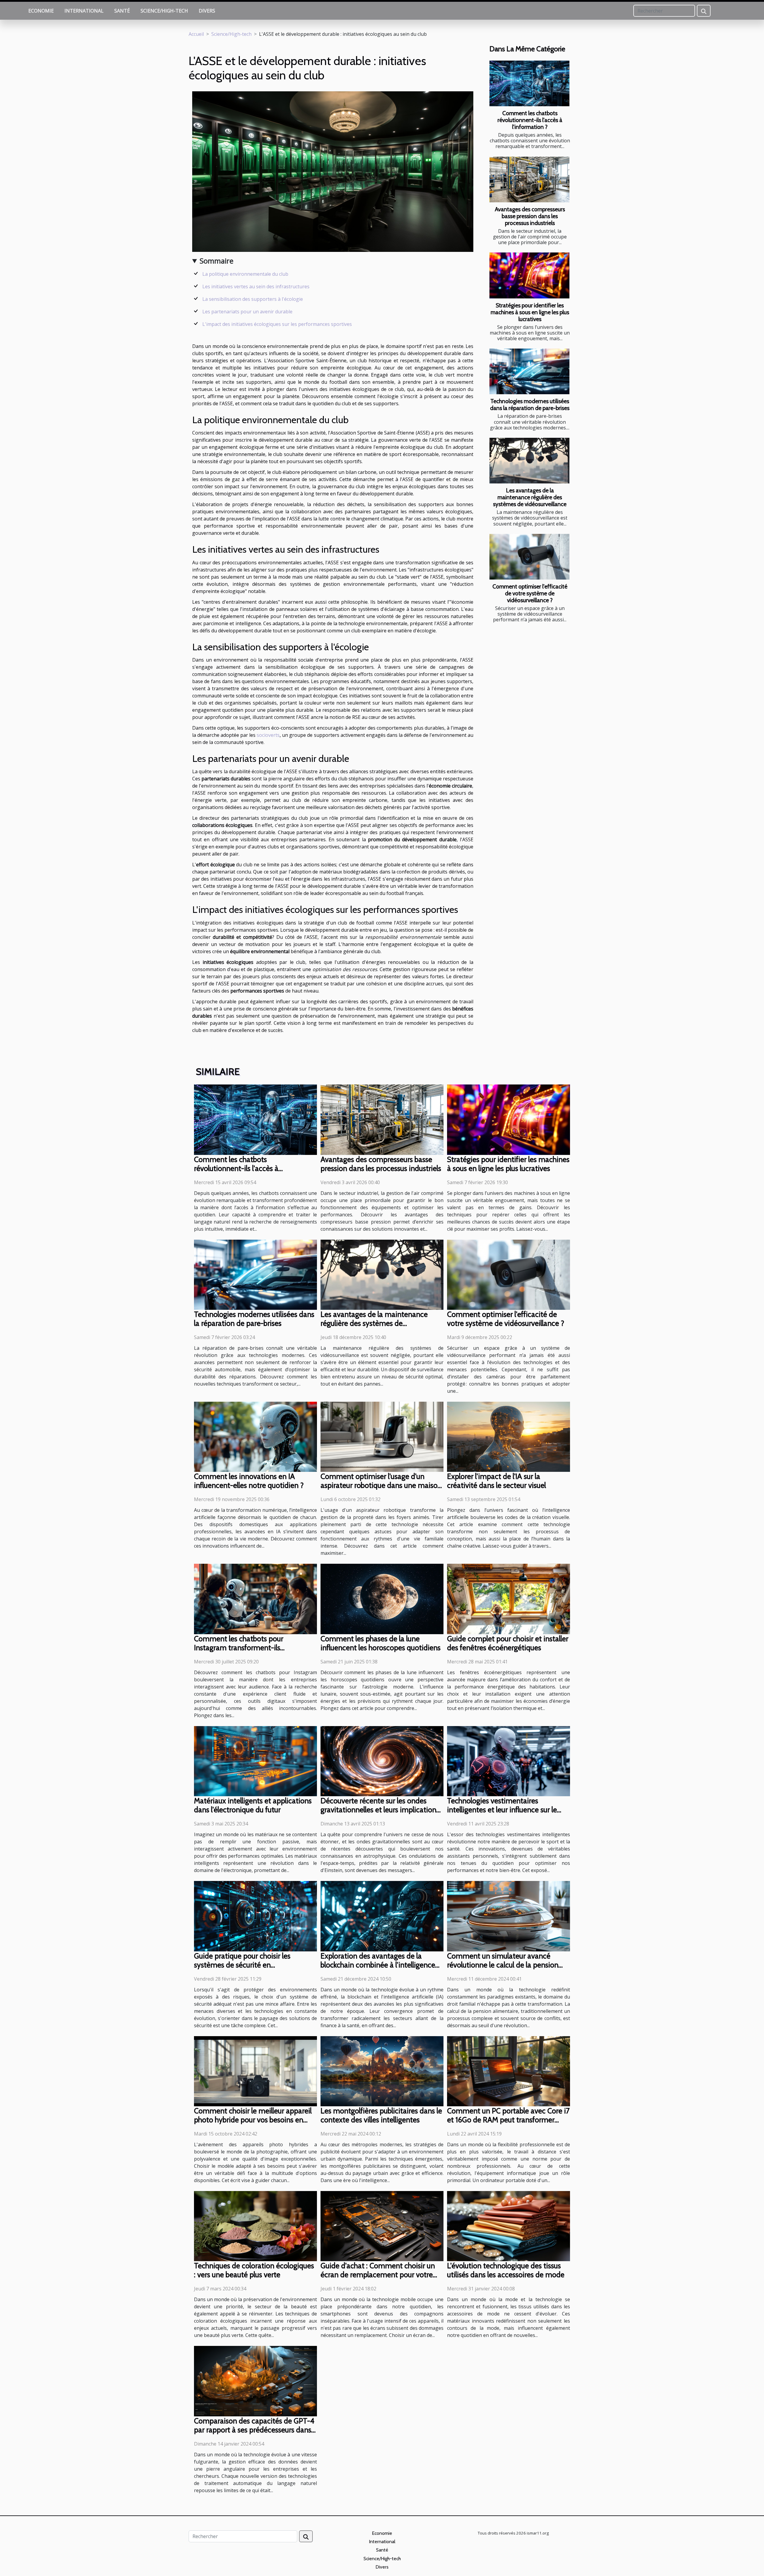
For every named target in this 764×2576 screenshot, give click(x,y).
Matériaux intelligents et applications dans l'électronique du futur (253, 1805)
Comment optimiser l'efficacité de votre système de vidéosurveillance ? (530, 593)
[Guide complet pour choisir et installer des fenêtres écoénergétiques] (509, 1598)
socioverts (268, 735)
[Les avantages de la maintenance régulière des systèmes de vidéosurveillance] (529, 461)
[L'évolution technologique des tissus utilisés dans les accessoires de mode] (509, 2226)
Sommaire (217, 261)
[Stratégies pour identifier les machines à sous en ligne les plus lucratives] (529, 275)
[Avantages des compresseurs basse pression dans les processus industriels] (529, 180)
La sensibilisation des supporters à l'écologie (253, 299)
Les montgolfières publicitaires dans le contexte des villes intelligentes (381, 2115)
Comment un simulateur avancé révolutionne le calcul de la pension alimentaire (503, 1965)
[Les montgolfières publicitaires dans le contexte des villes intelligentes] (382, 2071)
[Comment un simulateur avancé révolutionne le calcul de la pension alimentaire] (509, 1916)
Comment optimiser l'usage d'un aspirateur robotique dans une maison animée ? (381, 1485)
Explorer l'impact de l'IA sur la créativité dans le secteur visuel (496, 1481)
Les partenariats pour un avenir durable (247, 312)
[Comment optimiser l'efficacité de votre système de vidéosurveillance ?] (529, 557)
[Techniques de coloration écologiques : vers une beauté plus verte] (255, 2226)
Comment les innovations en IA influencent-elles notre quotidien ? (249, 1481)
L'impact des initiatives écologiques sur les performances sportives (277, 324)
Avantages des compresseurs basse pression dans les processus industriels (530, 216)
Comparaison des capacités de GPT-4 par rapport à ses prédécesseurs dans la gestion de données (254, 2430)
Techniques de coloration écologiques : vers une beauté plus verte (254, 2270)
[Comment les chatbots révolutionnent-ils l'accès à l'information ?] (529, 83)
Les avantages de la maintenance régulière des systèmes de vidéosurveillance (530, 497)
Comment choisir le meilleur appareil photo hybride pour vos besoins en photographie (253, 2120)
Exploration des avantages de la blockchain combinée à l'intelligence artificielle (378, 1965)
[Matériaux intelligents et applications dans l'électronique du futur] (255, 1761)
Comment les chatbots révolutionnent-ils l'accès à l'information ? (530, 120)
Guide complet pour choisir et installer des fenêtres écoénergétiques (508, 1643)
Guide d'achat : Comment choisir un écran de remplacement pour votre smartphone (378, 2275)
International (84, 11)
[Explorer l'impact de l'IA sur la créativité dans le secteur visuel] (509, 1436)
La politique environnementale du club (245, 274)
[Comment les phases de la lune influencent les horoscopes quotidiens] (382, 1598)
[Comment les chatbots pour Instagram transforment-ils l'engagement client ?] (255, 1598)
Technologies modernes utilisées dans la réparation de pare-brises (530, 405)
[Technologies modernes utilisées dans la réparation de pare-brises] (529, 371)
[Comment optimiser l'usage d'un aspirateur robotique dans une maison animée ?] (382, 1436)
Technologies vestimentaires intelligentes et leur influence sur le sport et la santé (502, 1810)
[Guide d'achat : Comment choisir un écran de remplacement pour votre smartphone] (382, 2226)
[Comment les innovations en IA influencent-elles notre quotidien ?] (255, 1436)
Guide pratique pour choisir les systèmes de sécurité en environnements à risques (242, 1965)
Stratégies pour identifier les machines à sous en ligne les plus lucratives (530, 312)
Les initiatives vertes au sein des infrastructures (256, 286)
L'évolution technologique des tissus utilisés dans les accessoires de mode (506, 2270)
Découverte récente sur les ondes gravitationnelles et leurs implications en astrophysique (380, 1810)
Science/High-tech (164, 11)
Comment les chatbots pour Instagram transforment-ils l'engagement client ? (239, 1648)
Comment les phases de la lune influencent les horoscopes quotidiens (381, 1643)
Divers (207, 11)
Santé (122, 11)
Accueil (196, 34)
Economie (41, 11)
